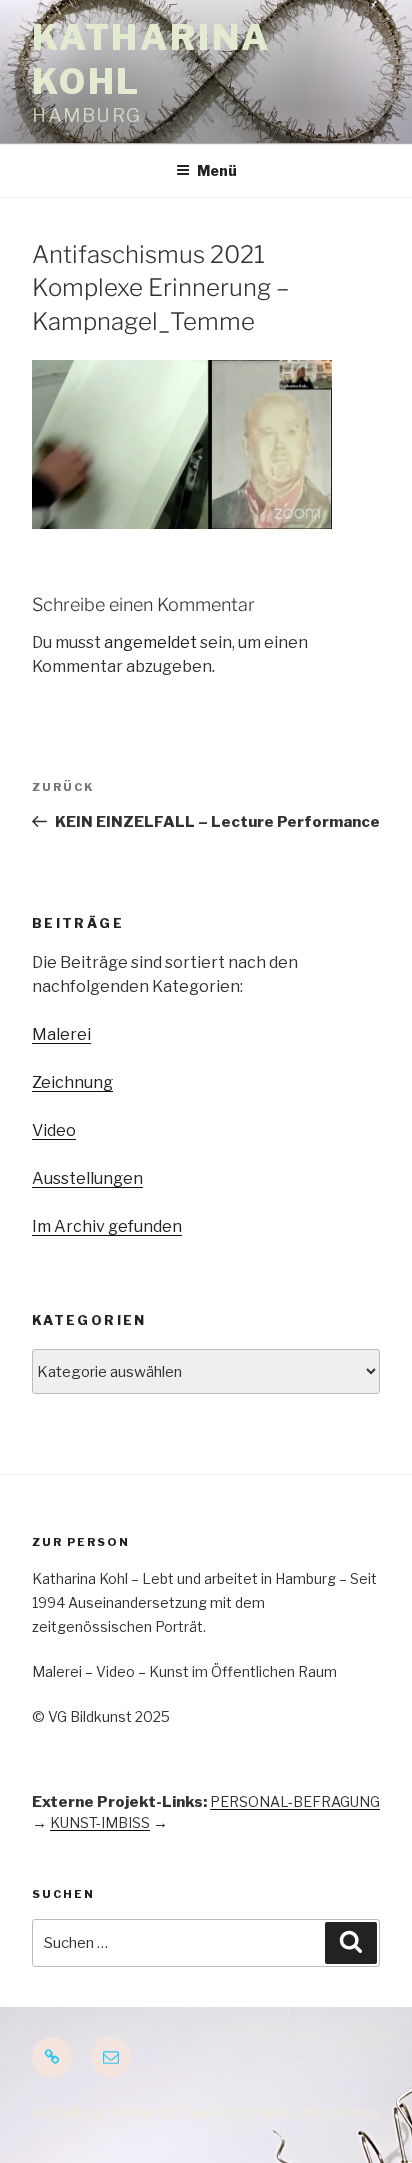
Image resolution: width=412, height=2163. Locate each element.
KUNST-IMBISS (100, 1822)
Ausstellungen (87, 1178)
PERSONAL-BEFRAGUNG (295, 1801)
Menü (217, 170)
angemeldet (150, 642)
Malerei (61, 1034)
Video (54, 1130)
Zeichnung (72, 1082)
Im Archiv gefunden (107, 1226)
